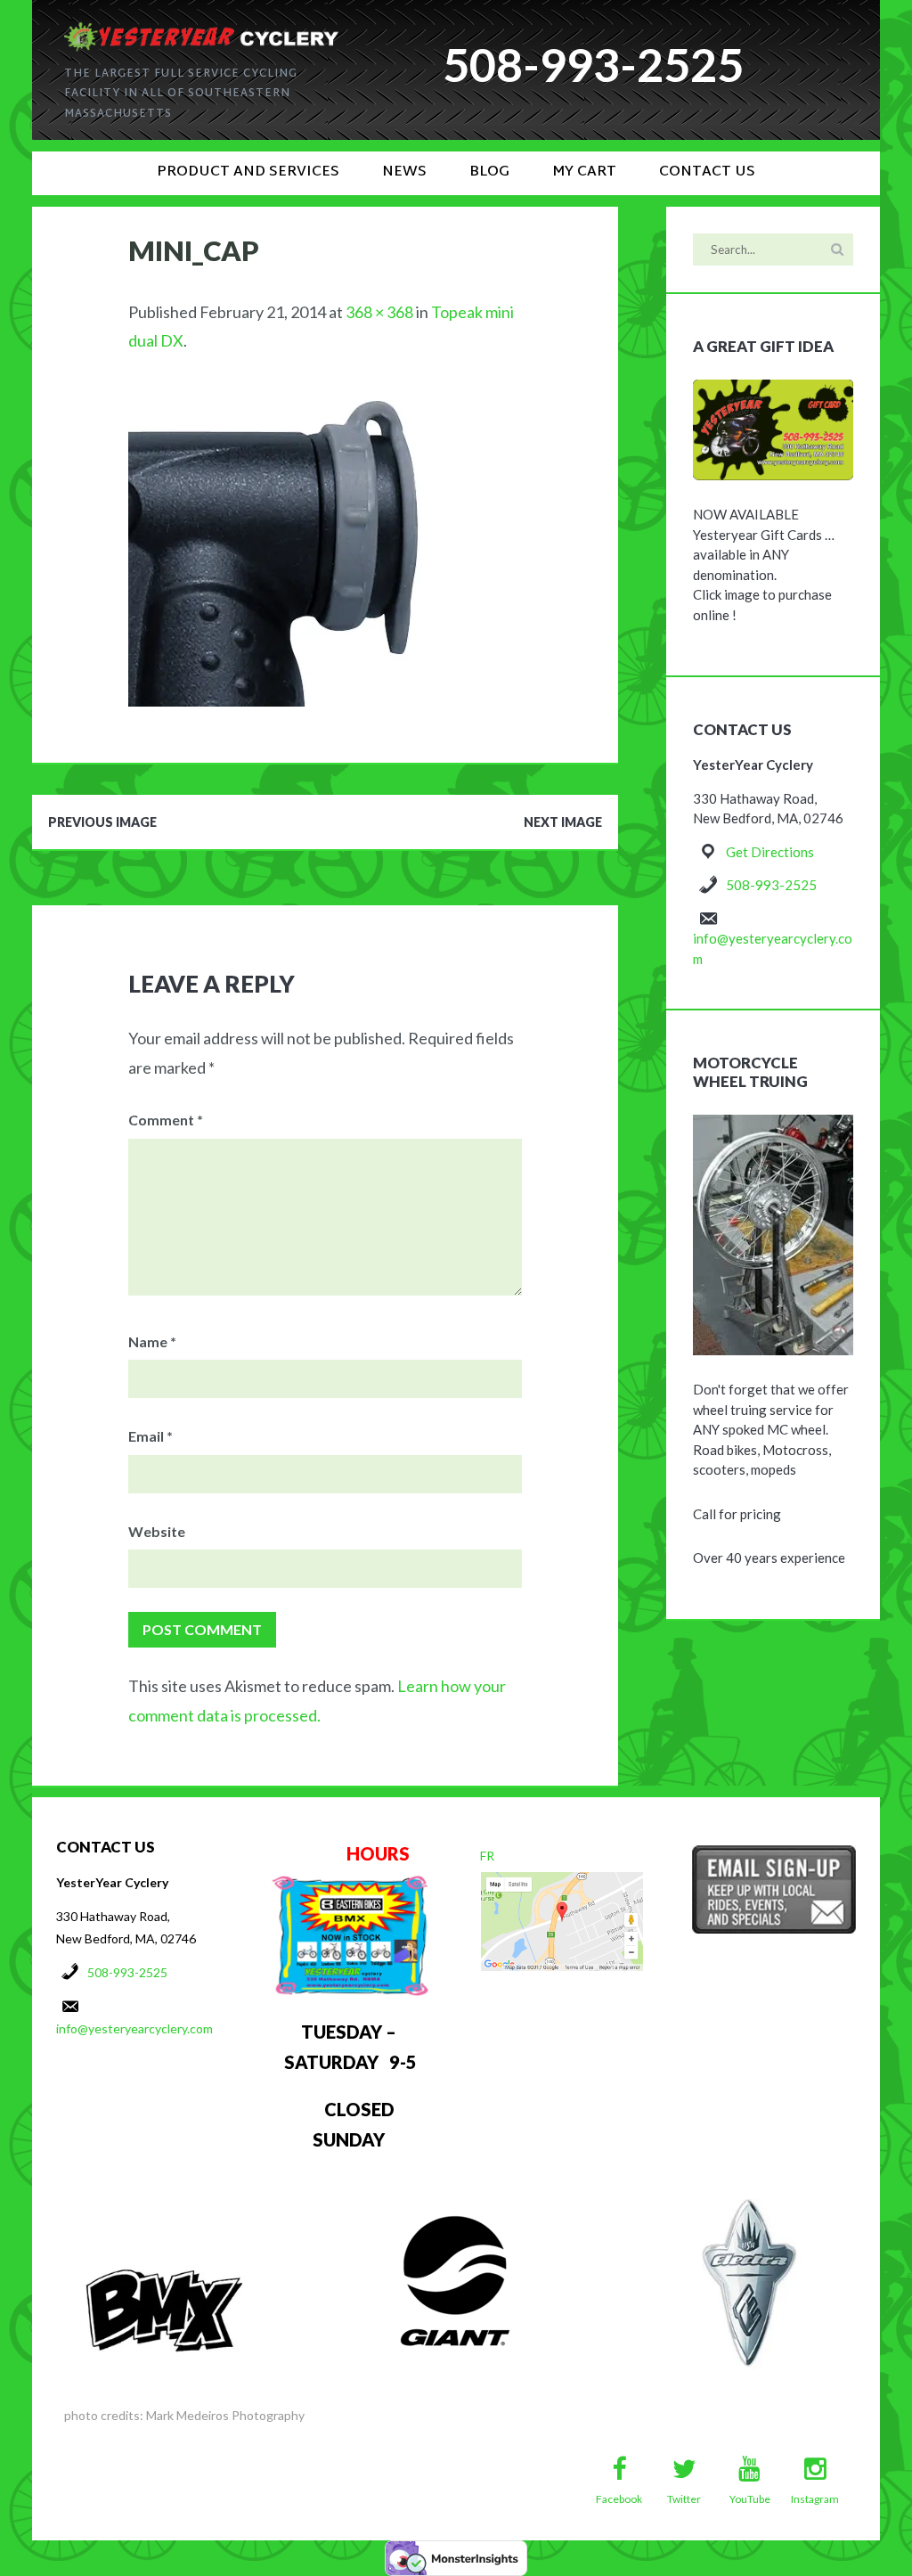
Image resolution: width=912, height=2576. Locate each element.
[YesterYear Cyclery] (201, 30)
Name (152, 1341)
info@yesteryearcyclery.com (134, 2028)
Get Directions (770, 852)
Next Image (563, 822)
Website (157, 1531)
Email (151, 1436)
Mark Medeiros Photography (225, 2415)
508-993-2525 (771, 885)
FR (487, 1856)
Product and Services (248, 172)
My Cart (584, 172)
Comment (166, 1120)
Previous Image (102, 822)
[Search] (837, 249)
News (404, 172)
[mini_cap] (292, 393)
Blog (489, 172)
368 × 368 (379, 312)
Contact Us (707, 172)
